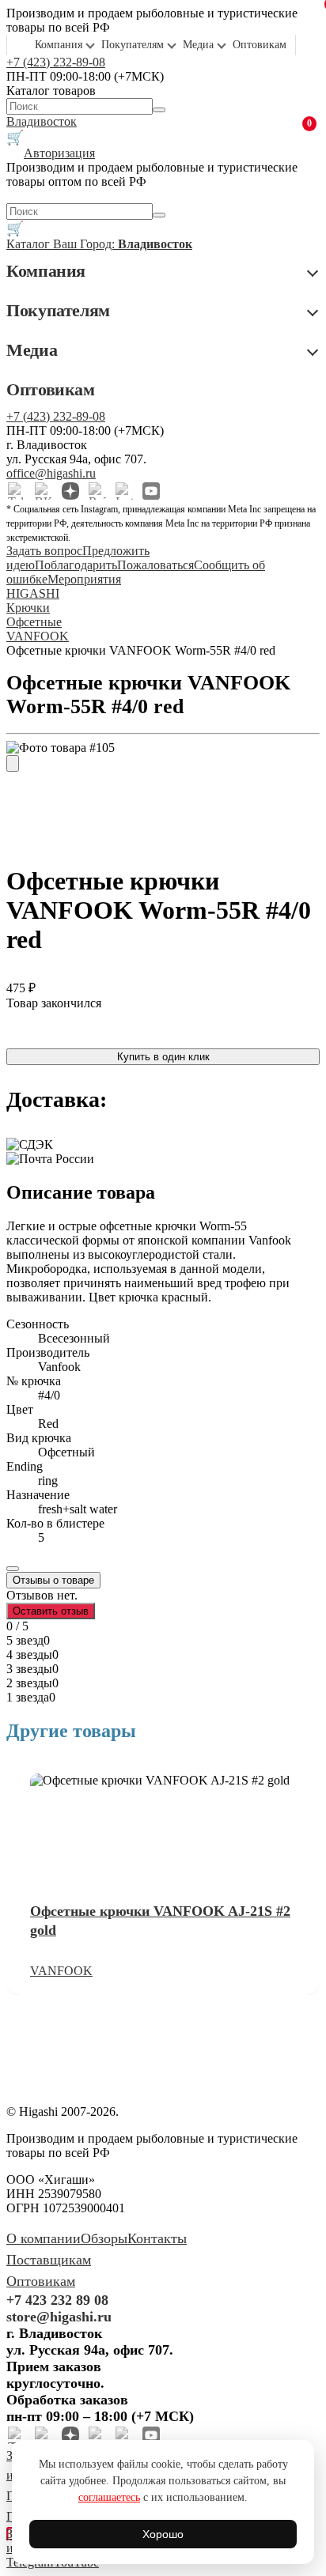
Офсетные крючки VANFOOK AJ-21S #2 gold (160, 1921)
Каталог (30, 244)
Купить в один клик (163, 1057)
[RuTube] (97, 491)
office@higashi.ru (51, 473)
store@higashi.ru (59, 2317)
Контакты (157, 2238)
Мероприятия (84, 579)
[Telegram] (17, 491)
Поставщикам (49, 2260)
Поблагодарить (76, 565)
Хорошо (163, 2534)
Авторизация (59, 153)
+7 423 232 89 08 (57, 2300)
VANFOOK (61, 1971)
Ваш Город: (123, 244)
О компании (44, 2238)
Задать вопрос (44, 551)
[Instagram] (124, 491)
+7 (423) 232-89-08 (56, 62)
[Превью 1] (13, 763)
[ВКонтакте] (44, 491)
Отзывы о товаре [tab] (53, 1580)
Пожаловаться (155, 565)
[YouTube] (151, 491)
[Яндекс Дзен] (70, 491)
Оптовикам (260, 45)
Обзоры (104, 2238)
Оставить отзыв (51, 1611)
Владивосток (42, 121)
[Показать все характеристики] (13, 1569)
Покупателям (133, 45)
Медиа (198, 45)
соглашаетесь (109, 2497)
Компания (59, 45)
